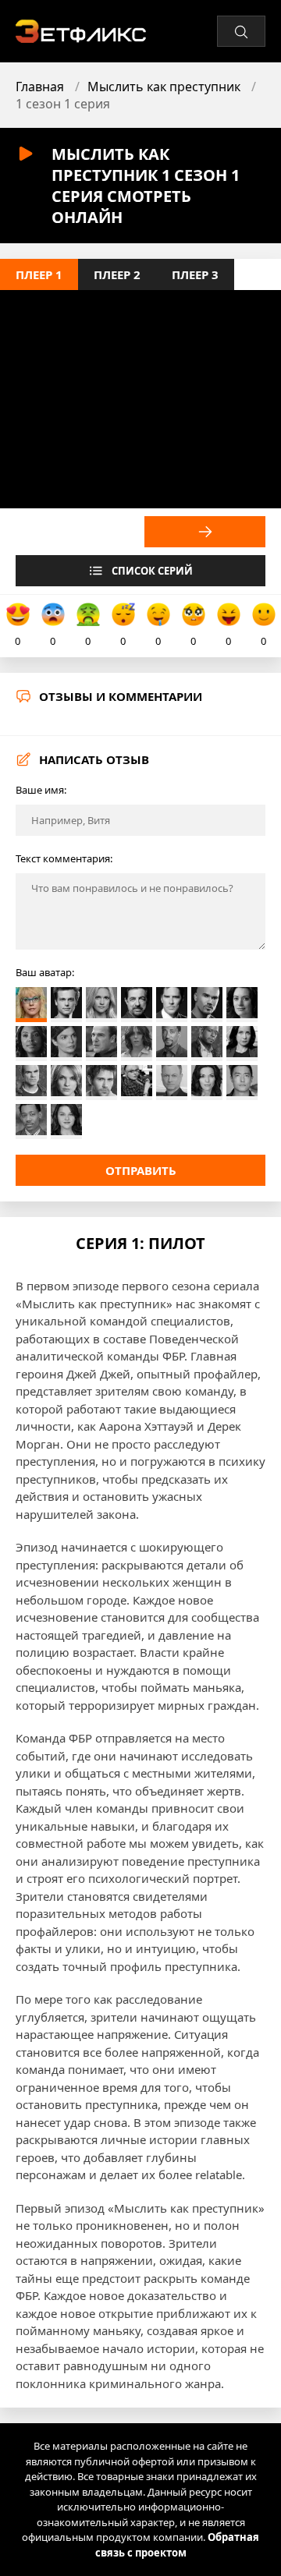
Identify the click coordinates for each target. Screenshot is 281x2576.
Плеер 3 (195, 274)
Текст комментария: (64, 858)
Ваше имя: (41, 790)
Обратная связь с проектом (178, 2545)
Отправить (141, 1170)
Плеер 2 (117, 274)
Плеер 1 (39, 274)
